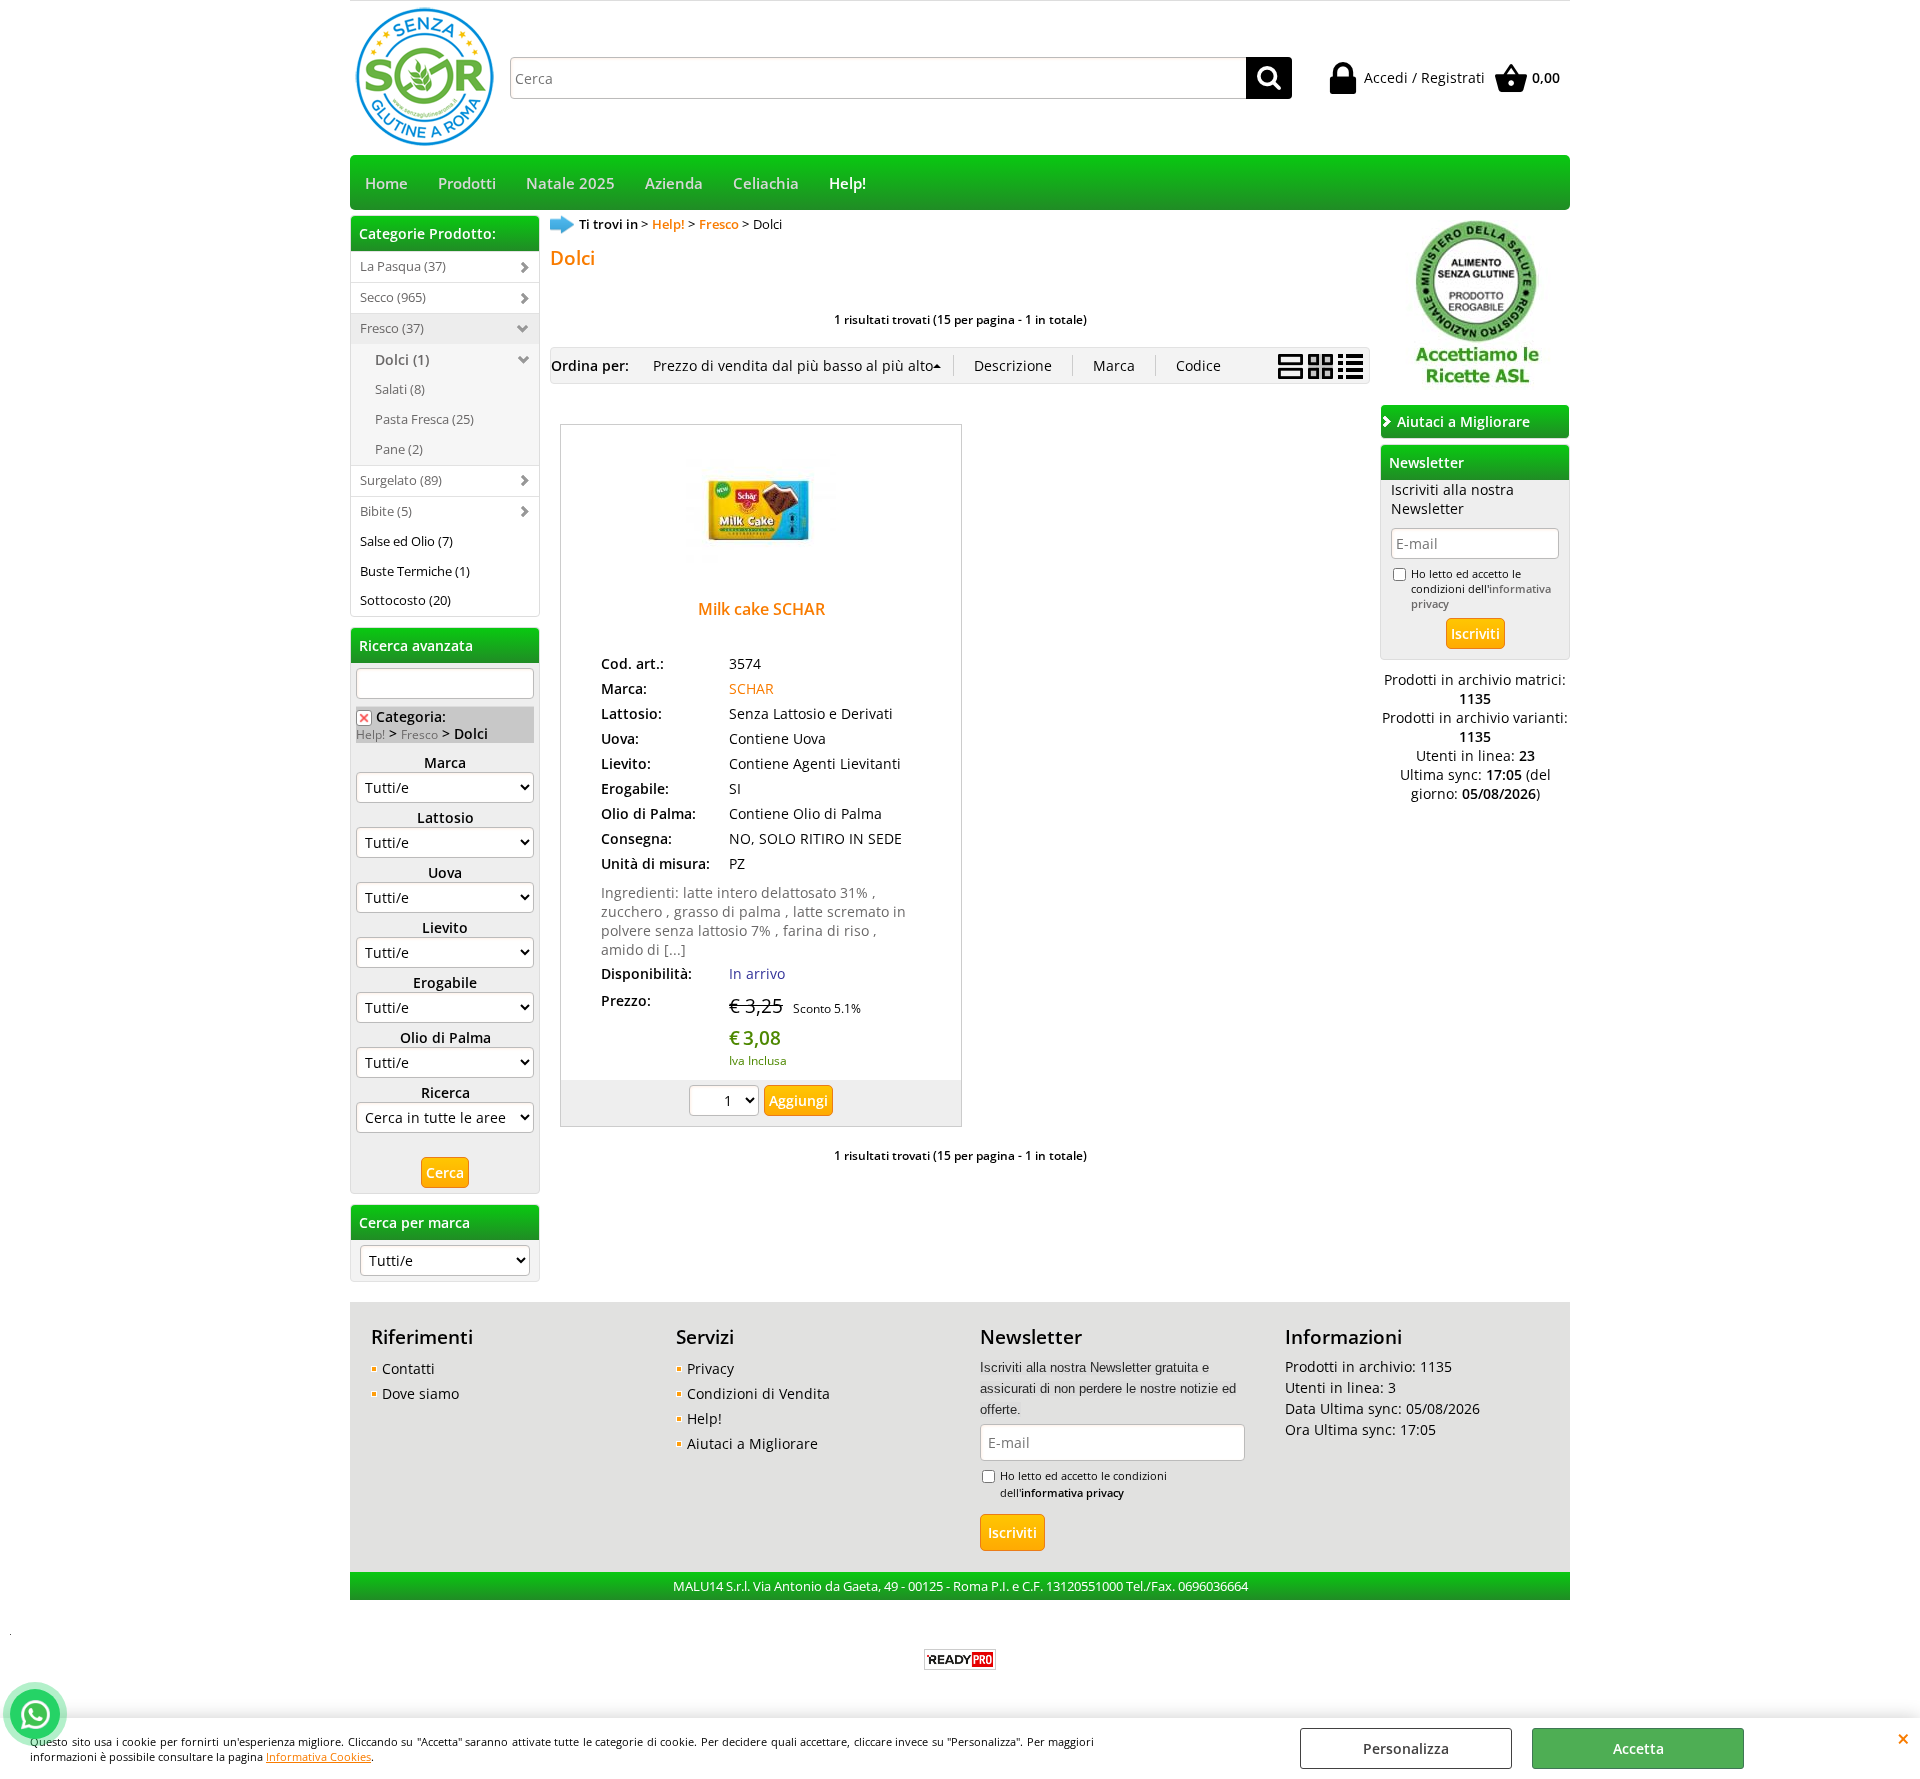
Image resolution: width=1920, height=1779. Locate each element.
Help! (847, 183)
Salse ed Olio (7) (406, 541)
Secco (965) (393, 297)
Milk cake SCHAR (761, 609)
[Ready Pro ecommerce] (960, 1659)
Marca (445, 762)
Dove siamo (420, 1393)
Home (386, 183)
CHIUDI (1903, 1738)
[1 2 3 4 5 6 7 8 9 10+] (726, 1103)
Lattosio (445, 817)
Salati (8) (400, 389)
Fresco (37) (392, 328)
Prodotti (467, 183)
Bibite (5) (386, 511)
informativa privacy (1072, 1492)
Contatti (408, 1368)
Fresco (419, 734)
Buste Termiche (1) (415, 571)
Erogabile (445, 982)
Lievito (445, 927)
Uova (445, 872)
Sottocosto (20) (405, 600)
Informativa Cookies (318, 1756)
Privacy (710, 1368)
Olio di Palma (445, 1037)
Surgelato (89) (401, 480)
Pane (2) (399, 449)
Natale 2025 (570, 183)
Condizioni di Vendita (758, 1393)
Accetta (1638, 1748)
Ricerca (445, 1092)
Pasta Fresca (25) (424, 419)
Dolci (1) (402, 359)
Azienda (674, 183)
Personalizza (1406, 1748)
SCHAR (751, 688)
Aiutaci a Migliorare (752, 1443)
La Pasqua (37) (403, 266)
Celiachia (766, 183)
